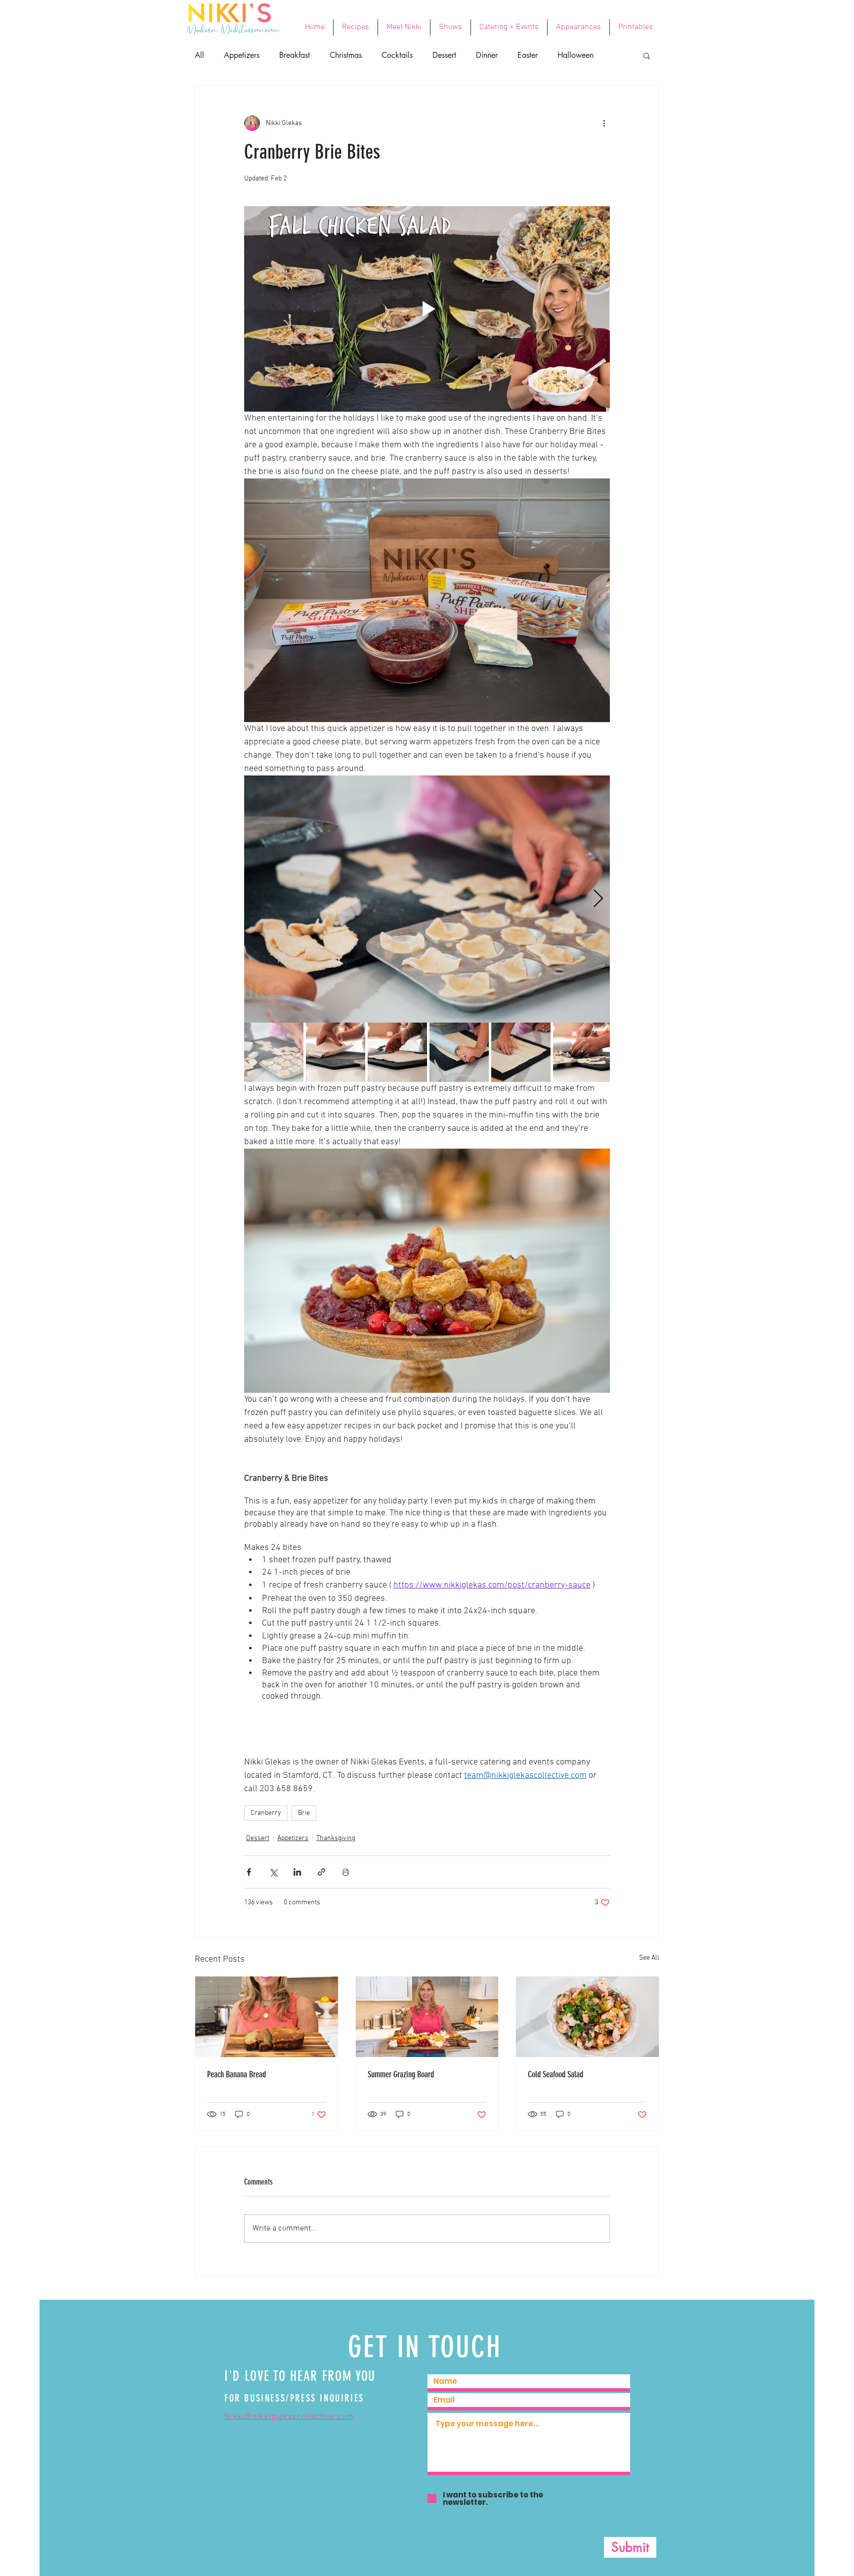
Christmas (346, 55)
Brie (304, 1813)
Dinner (487, 55)
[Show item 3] (397, 1052)
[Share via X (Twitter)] (273, 1872)
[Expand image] (427, 899)
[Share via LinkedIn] (297, 1872)
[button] (647, 55)
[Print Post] (346, 1872)
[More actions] (604, 123)
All (199, 55)
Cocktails (397, 55)
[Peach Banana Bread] (267, 2017)
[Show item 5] (521, 1052)
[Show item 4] (459, 1052)
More (566, 55)
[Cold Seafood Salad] (587, 2017)
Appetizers (242, 55)
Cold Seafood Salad (555, 2074)
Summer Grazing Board (401, 2074)
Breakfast (295, 55)
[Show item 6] (583, 1052)
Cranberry (266, 1813)
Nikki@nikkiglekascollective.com (289, 2417)
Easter (528, 55)
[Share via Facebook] (249, 1872)
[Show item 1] (274, 1052)
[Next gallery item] (598, 899)
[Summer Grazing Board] (427, 2017)
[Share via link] (321, 1872)
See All (649, 1958)
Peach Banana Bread (236, 2074)
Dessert (444, 55)
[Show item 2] (336, 1052)
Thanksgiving (336, 1838)
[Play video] (427, 309)
